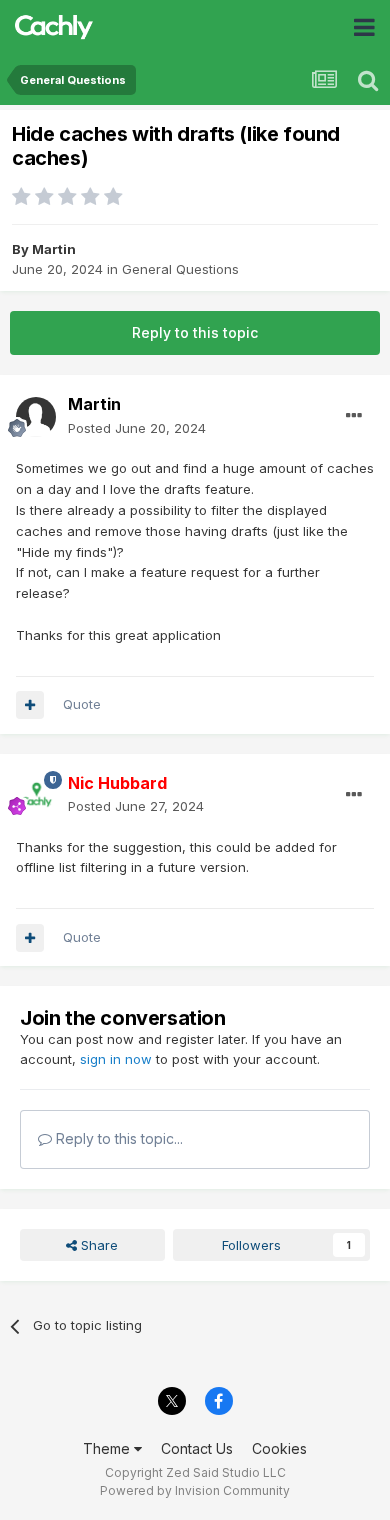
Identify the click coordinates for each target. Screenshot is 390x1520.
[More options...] (354, 416)
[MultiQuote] (30, 705)
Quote (82, 704)
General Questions (180, 269)
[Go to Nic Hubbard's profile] (36, 795)
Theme (108, 1448)
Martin (54, 249)
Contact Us (197, 1448)
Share (97, 1245)
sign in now (116, 1059)
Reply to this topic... (117, 1138)
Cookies (279, 1448)
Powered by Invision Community (195, 1490)
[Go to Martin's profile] (36, 417)
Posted (137, 428)
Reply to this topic (195, 332)
